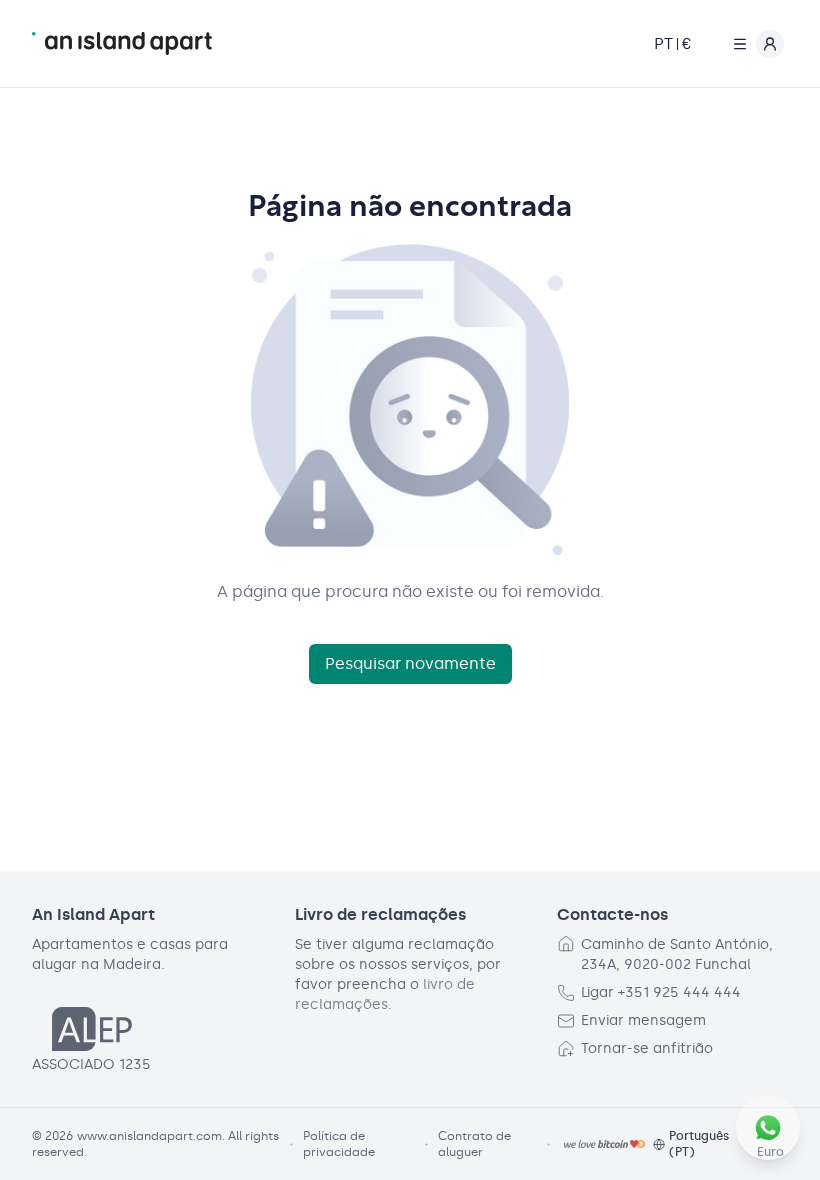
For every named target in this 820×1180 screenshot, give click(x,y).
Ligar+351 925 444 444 (661, 992)
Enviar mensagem (643, 1020)
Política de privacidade (339, 1144)
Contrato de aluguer (474, 1144)
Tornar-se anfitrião (647, 1048)
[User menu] (754, 44)
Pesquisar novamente (410, 663)
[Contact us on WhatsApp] (768, 1128)
